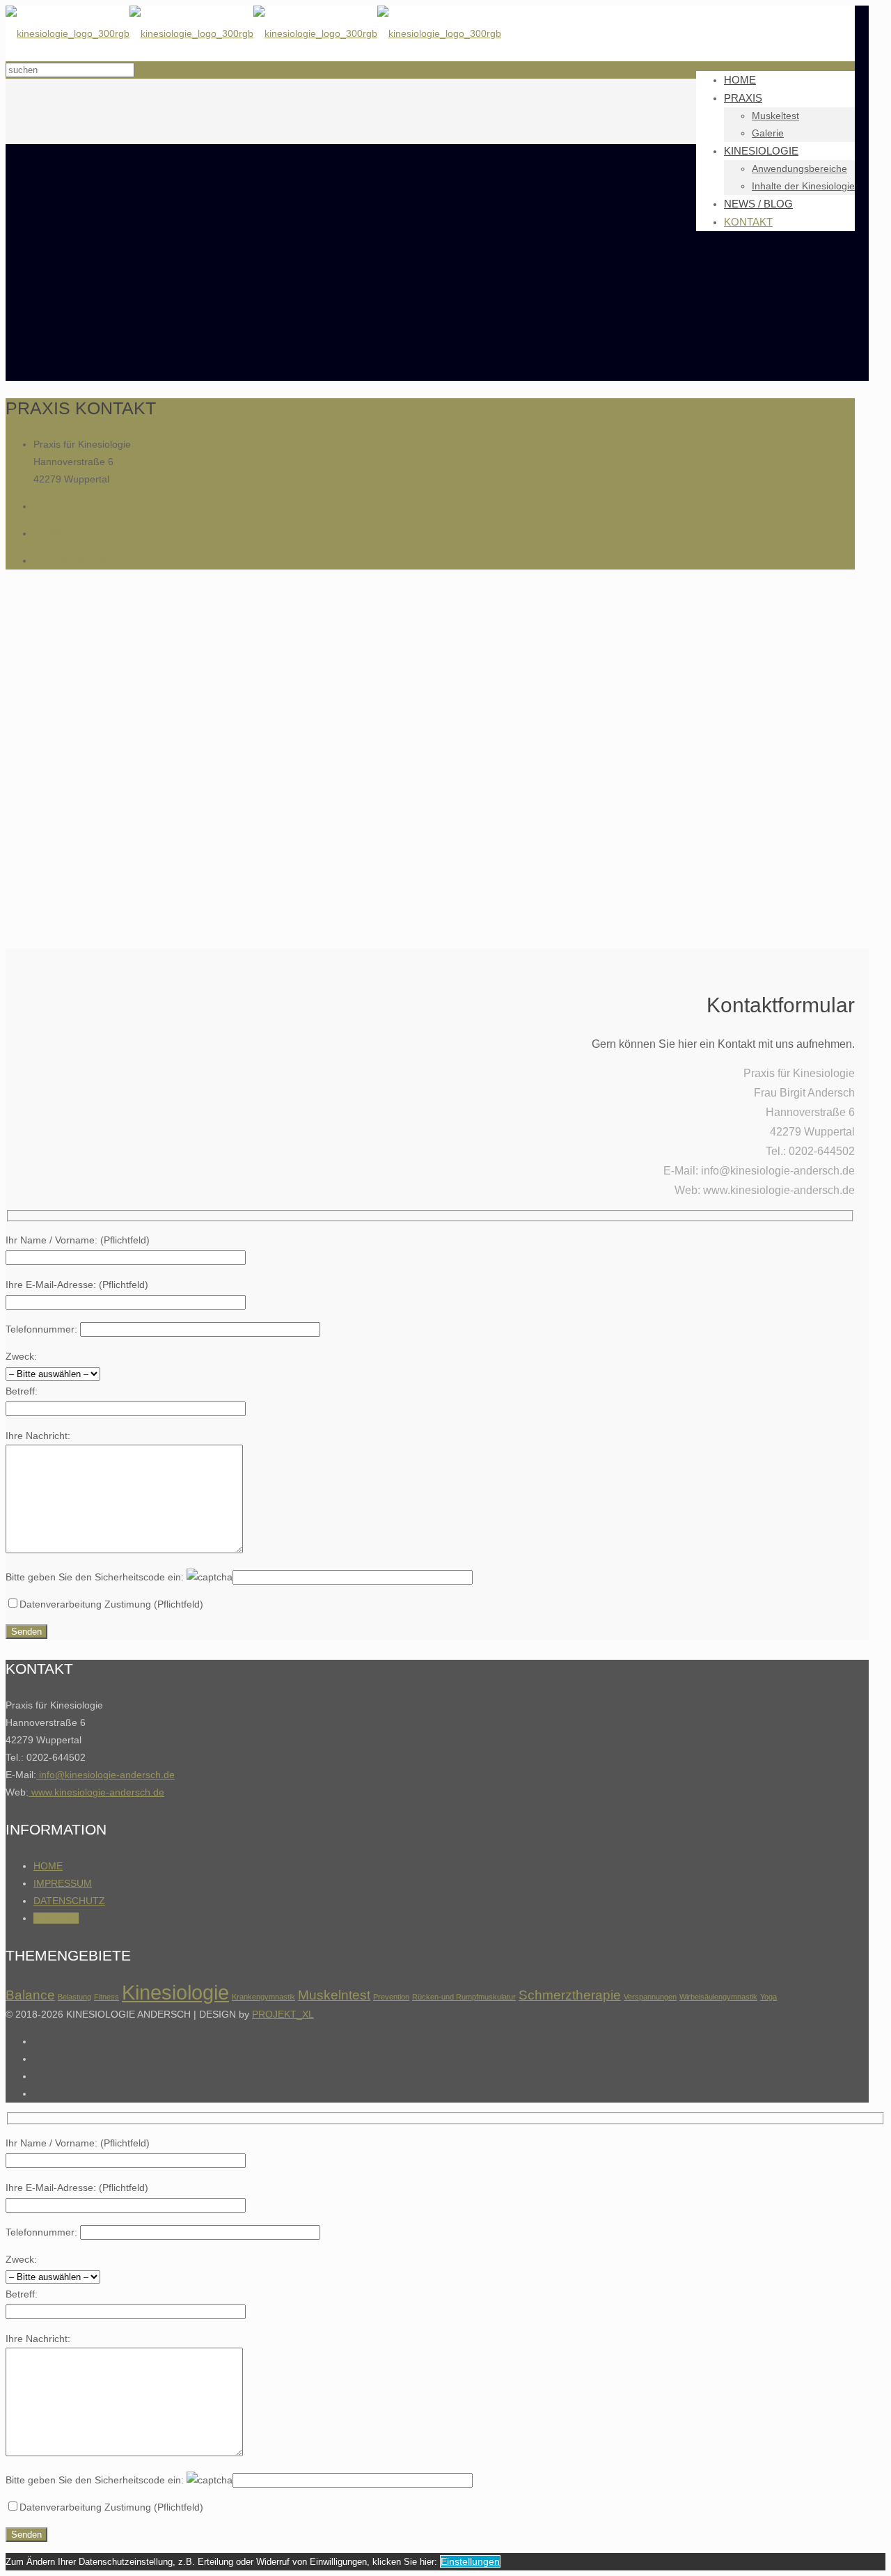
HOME (48, 1866)
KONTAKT (56, 1918)
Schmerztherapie (570, 1995)
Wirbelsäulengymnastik (718, 1997)
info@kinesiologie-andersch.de (101, 533)
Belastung (74, 1997)
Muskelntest (334, 1995)
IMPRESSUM (63, 1883)
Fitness (107, 1997)
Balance (30, 1995)
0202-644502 (63, 506)
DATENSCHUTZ (69, 1901)
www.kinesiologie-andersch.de (100, 560)
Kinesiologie (175, 1992)
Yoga (768, 1997)
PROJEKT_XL (283, 2014)
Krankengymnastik (263, 1997)
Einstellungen (470, 2561)
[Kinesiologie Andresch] (253, 33)
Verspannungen (650, 1997)
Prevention (391, 1997)
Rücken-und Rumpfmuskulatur (464, 1997)
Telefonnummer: (43, 1329)
